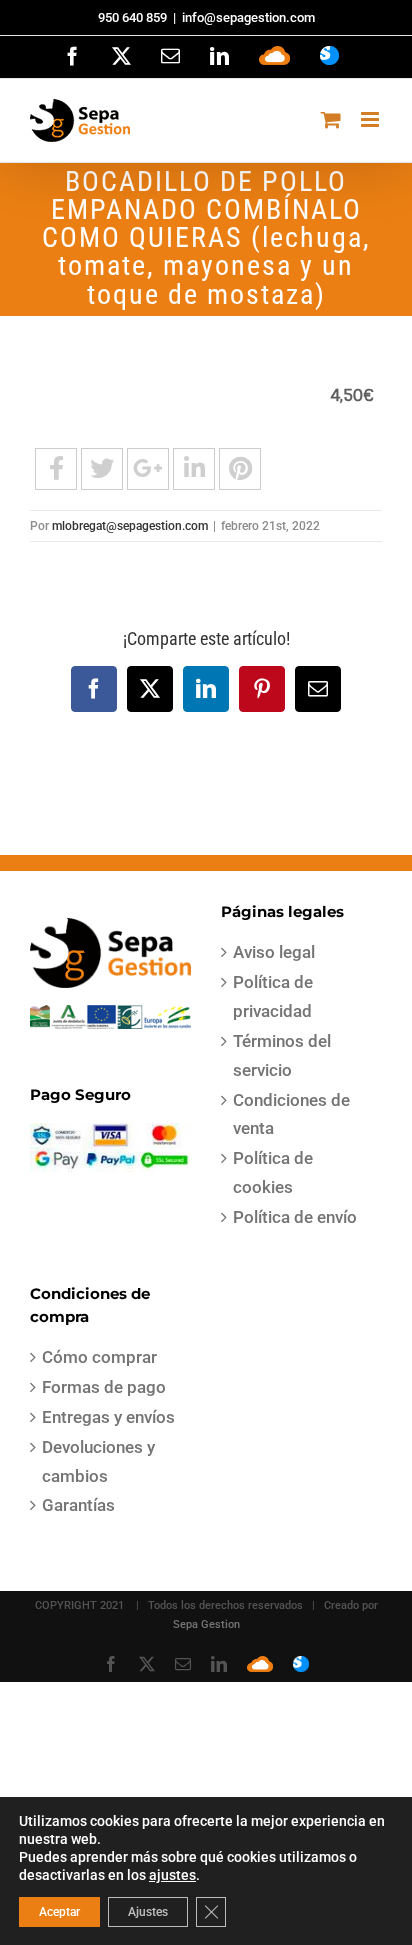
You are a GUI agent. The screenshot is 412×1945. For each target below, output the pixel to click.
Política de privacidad (273, 996)
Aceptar (59, 1912)
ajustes (172, 1875)
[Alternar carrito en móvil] (331, 119)
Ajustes (148, 1912)
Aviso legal (274, 952)
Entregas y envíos (108, 1417)
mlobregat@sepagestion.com (130, 526)
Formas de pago (104, 1387)
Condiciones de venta (291, 1114)
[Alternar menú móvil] (371, 119)
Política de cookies (273, 1172)
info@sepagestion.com (248, 17)
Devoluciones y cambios (98, 1461)
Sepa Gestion (206, 1624)
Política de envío (295, 1217)
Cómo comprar (99, 1357)
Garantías (78, 1505)
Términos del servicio (282, 1055)
